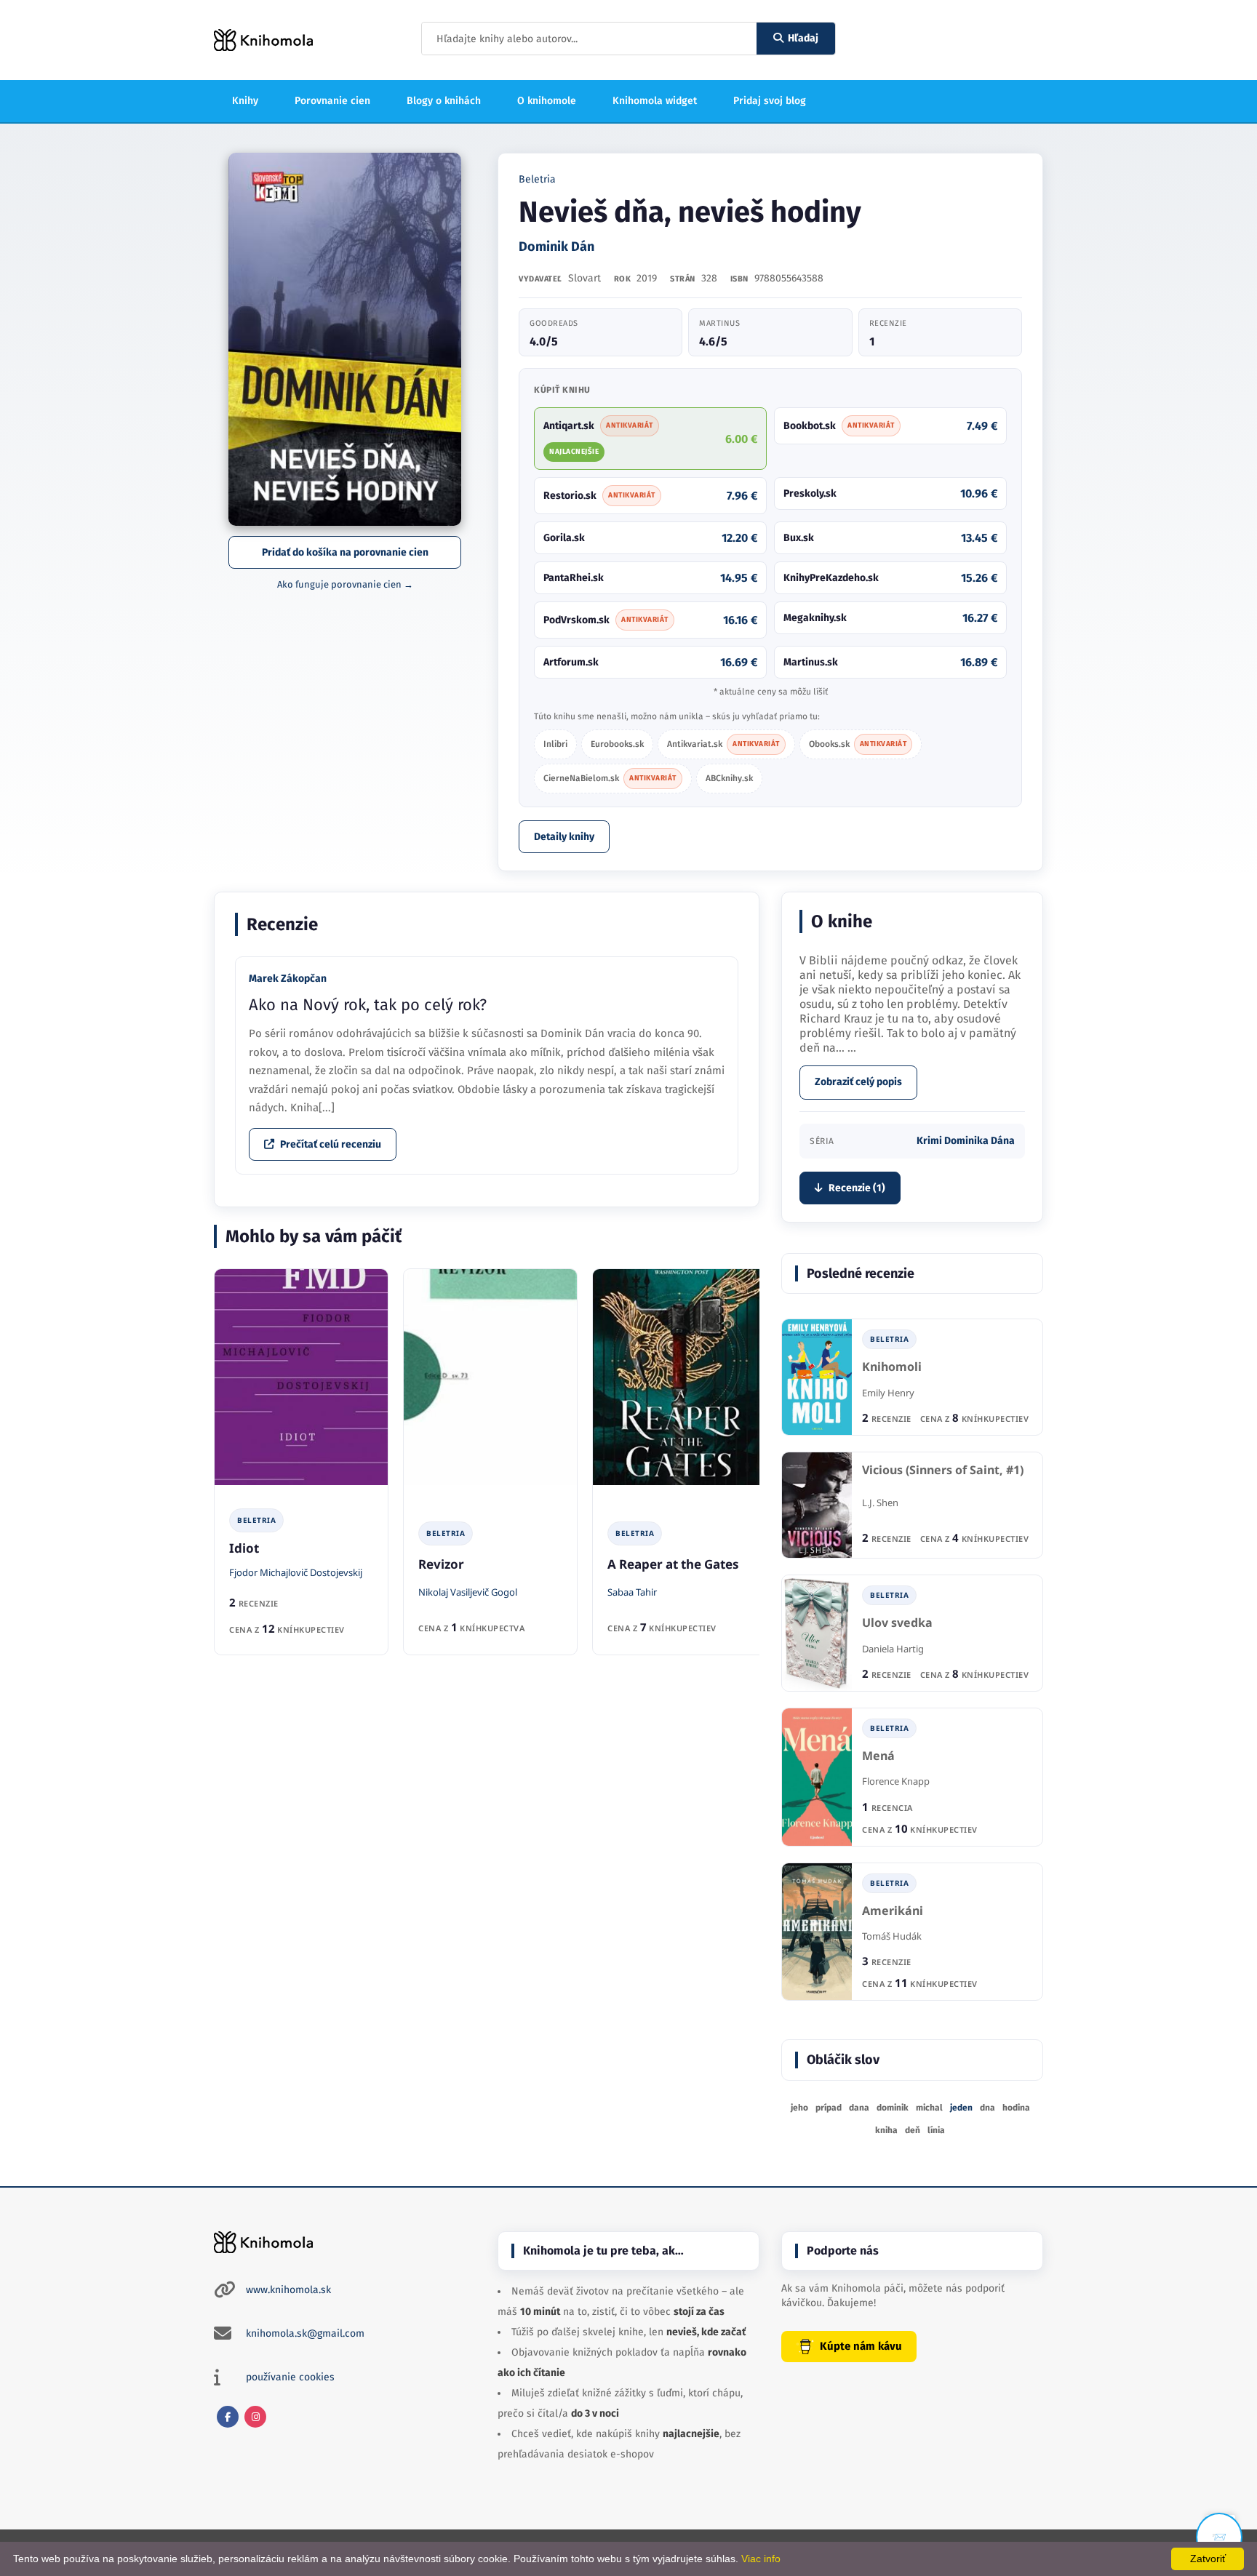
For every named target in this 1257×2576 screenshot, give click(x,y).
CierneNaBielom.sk (610, 778)
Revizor (441, 1564)
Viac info (761, 2559)
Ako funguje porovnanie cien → (345, 584)
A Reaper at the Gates (673, 1564)
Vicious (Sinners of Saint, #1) (943, 1470)
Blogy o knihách (444, 101)
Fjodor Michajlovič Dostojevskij (296, 1572)
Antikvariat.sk (723, 744)
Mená (878, 1756)
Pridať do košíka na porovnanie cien (345, 552)
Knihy (245, 101)
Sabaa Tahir (632, 1592)
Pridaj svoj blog (770, 101)
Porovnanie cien (332, 101)
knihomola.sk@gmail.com (305, 2333)
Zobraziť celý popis (858, 1082)
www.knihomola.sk (288, 2290)
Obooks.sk (858, 744)
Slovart (584, 278)
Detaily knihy (564, 837)
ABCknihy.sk (729, 778)
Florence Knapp (896, 1781)
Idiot (244, 1548)
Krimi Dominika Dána (966, 1141)
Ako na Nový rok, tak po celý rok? (368, 1005)
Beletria (537, 179)
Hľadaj (803, 38)
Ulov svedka (897, 1623)
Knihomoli (892, 1367)
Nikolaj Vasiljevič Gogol (468, 1592)
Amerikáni (893, 1911)
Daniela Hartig (893, 1649)
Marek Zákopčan (288, 979)
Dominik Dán (556, 247)
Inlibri (555, 744)
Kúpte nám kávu (861, 2346)
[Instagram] (255, 2417)
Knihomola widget (655, 101)
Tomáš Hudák (892, 1936)
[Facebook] (228, 2417)
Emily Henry (888, 1393)
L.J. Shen (880, 1503)
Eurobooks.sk (617, 744)
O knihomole (547, 101)
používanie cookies (290, 2377)
